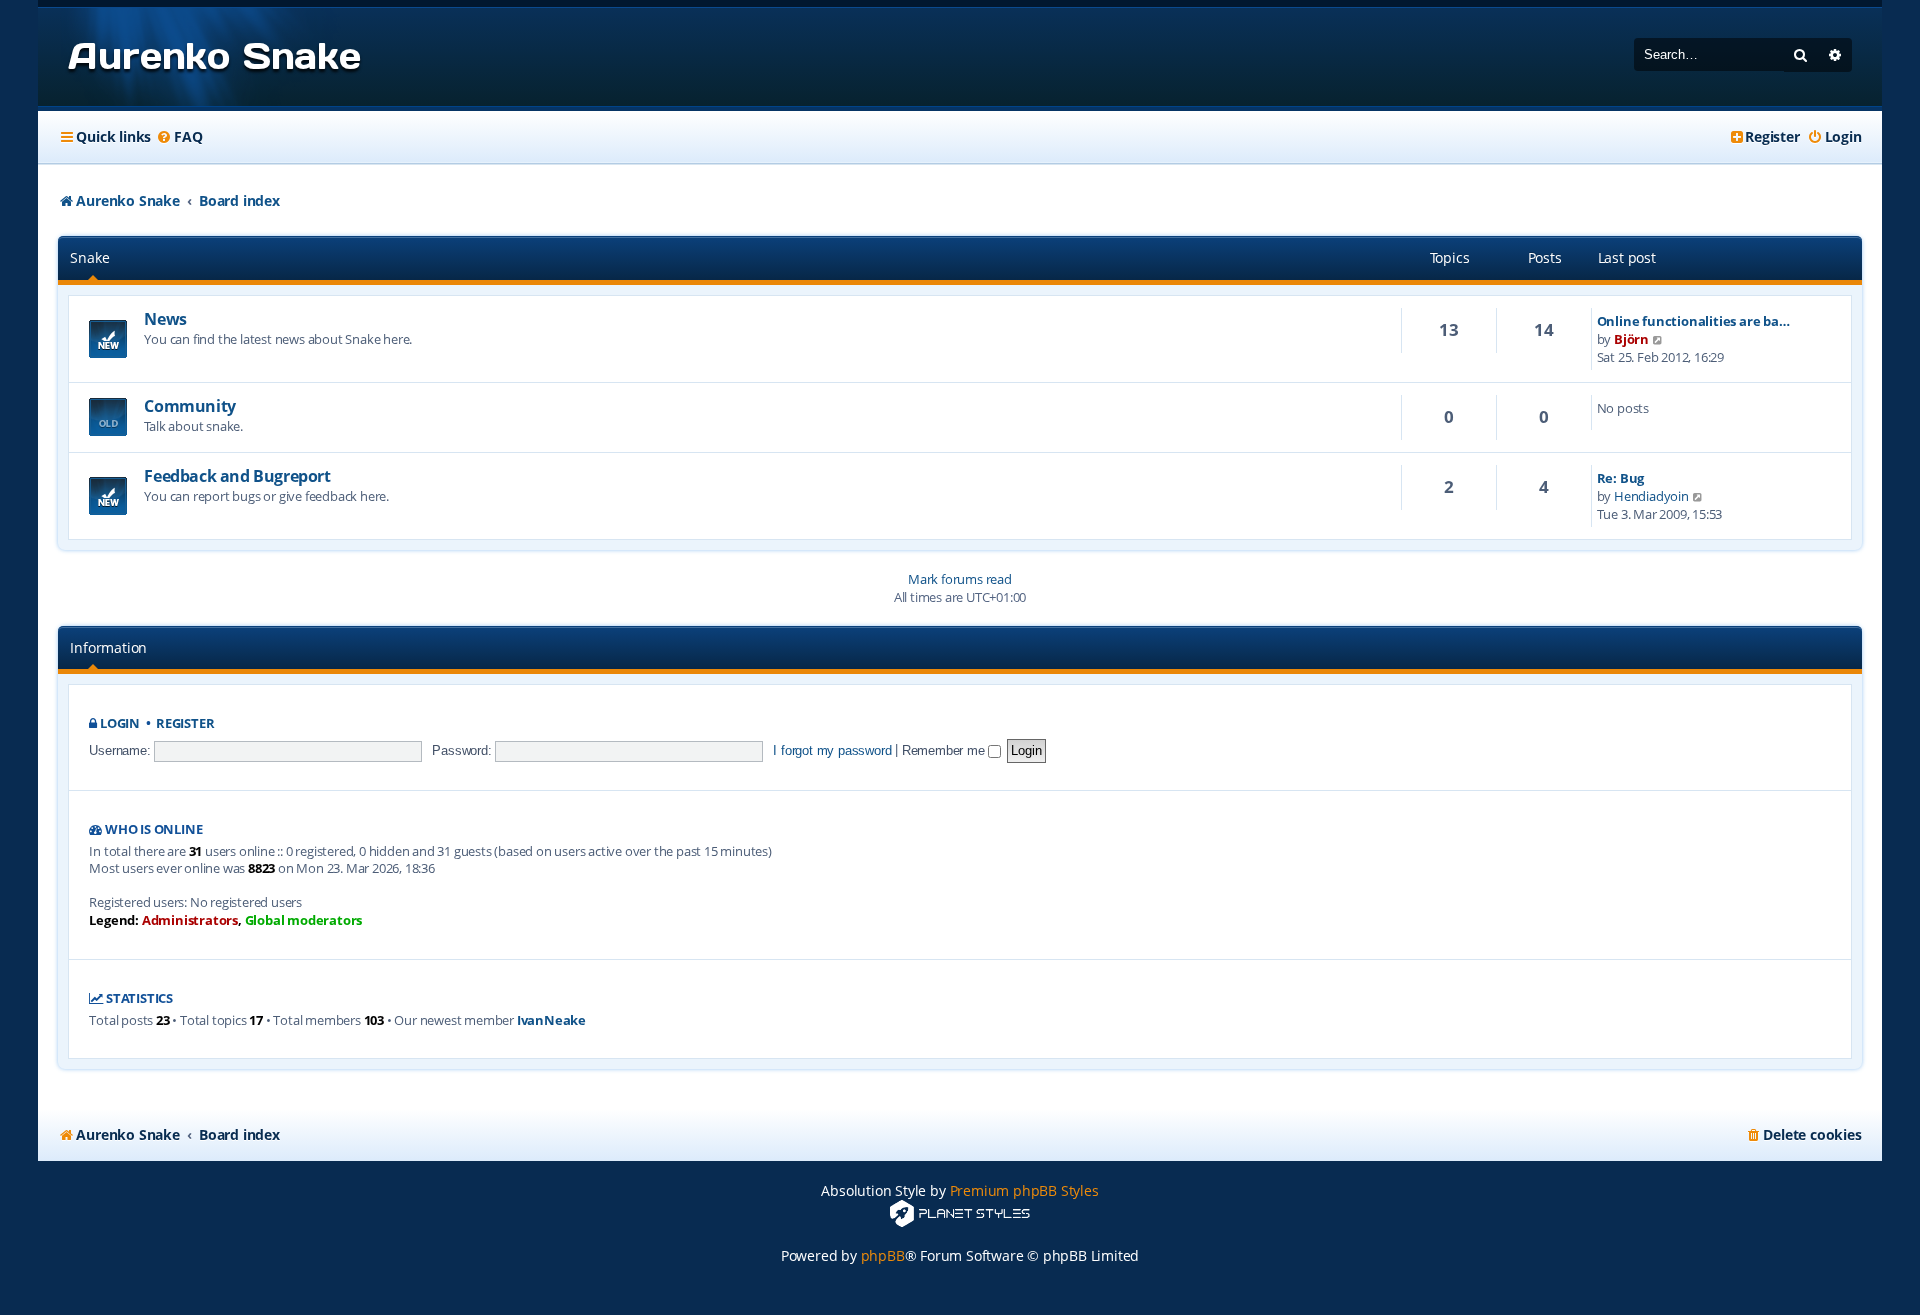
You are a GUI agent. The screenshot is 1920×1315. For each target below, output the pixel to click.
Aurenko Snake (214, 56)
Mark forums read (960, 579)
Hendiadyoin (1651, 496)
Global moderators (304, 920)
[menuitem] (179, 137)
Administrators (190, 920)
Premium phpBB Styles (1024, 1190)
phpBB (883, 1255)
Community (189, 406)
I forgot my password (832, 750)
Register (185, 723)
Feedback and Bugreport (237, 476)
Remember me (945, 750)
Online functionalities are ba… (1693, 321)
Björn (1631, 339)
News (165, 319)
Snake (89, 257)
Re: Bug (1621, 478)
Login (120, 723)
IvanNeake (551, 1020)
